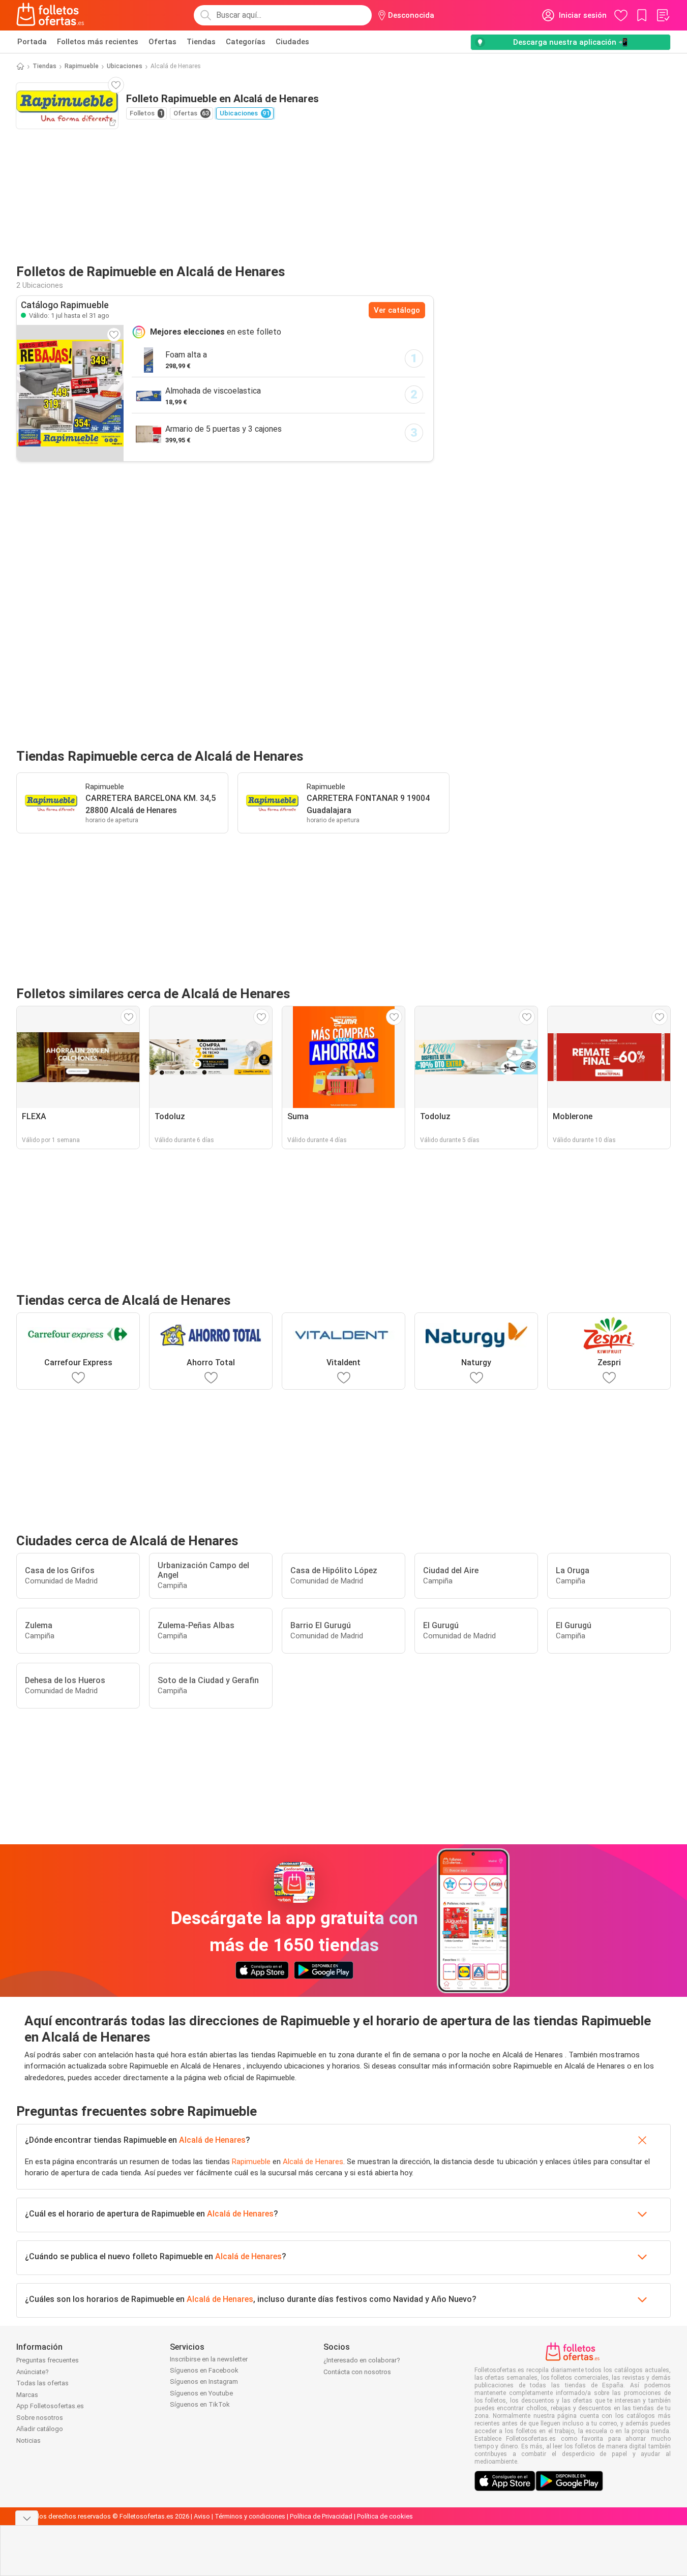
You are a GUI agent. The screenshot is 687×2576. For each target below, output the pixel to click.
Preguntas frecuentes (48, 2360)
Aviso (202, 2516)
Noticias (28, 2440)
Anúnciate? (33, 2372)
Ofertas (162, 42)
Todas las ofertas (42, 2383)
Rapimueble (82, 66)
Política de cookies (385, 2516)
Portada (32, 42)
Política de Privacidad (321, 2516)
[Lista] (663, 15)
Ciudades (292, 42)
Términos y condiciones (250, 2516)
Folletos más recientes (98, 42)
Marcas (27, 2395)
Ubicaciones (125, 66)
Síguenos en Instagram (204, 2382)
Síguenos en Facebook (204, 2370)
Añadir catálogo (40, 2429)
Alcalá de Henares (212, 2140)
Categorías (246, 42)
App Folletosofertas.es (50, 2406)
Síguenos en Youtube (201, 2393)
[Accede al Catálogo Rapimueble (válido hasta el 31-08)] (70, 393)
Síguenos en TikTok (200, 2404)
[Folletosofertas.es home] (50, 15)
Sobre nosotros (40, 2418)
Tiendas (201, 42)
